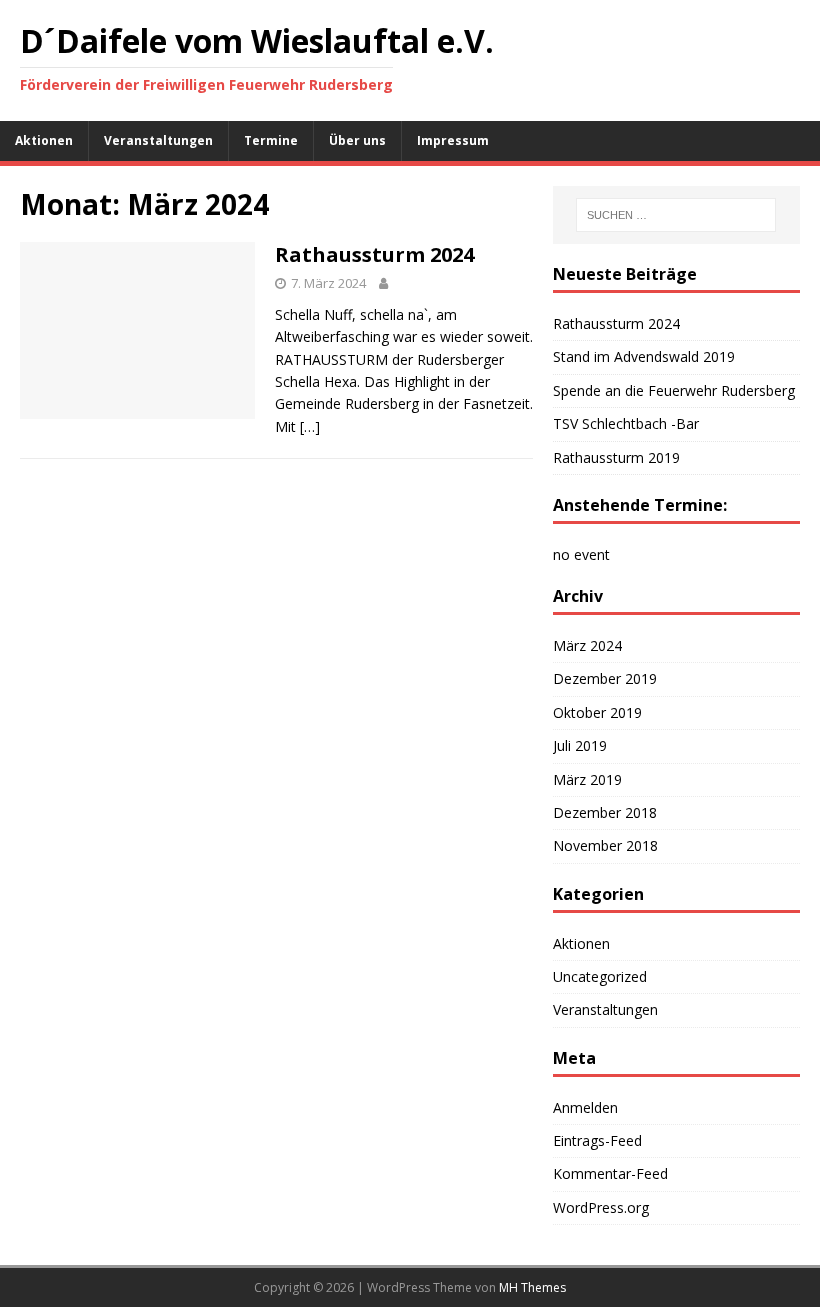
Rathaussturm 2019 (616, 457)
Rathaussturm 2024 (374, 254)
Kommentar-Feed (610, 1173)
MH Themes (532, 1287)
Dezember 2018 (605, 812)
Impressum (453, 140)
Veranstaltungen (158, 140)
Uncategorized (600, 976)
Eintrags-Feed (597, 1140)
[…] (310, 426)
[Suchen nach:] (676, 215)
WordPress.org (601, 1207)
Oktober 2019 (597, 712)
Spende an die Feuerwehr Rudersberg (674, 390)
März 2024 (587, 645)
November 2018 (605, 845)
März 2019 (587, 779)
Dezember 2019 (605, 678)
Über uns (357, 140)
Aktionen (44, 140)
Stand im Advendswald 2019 (644, 356)
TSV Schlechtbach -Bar (626, 423)
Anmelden (585, 1107)
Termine (271, 140)
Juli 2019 (580, 745)
